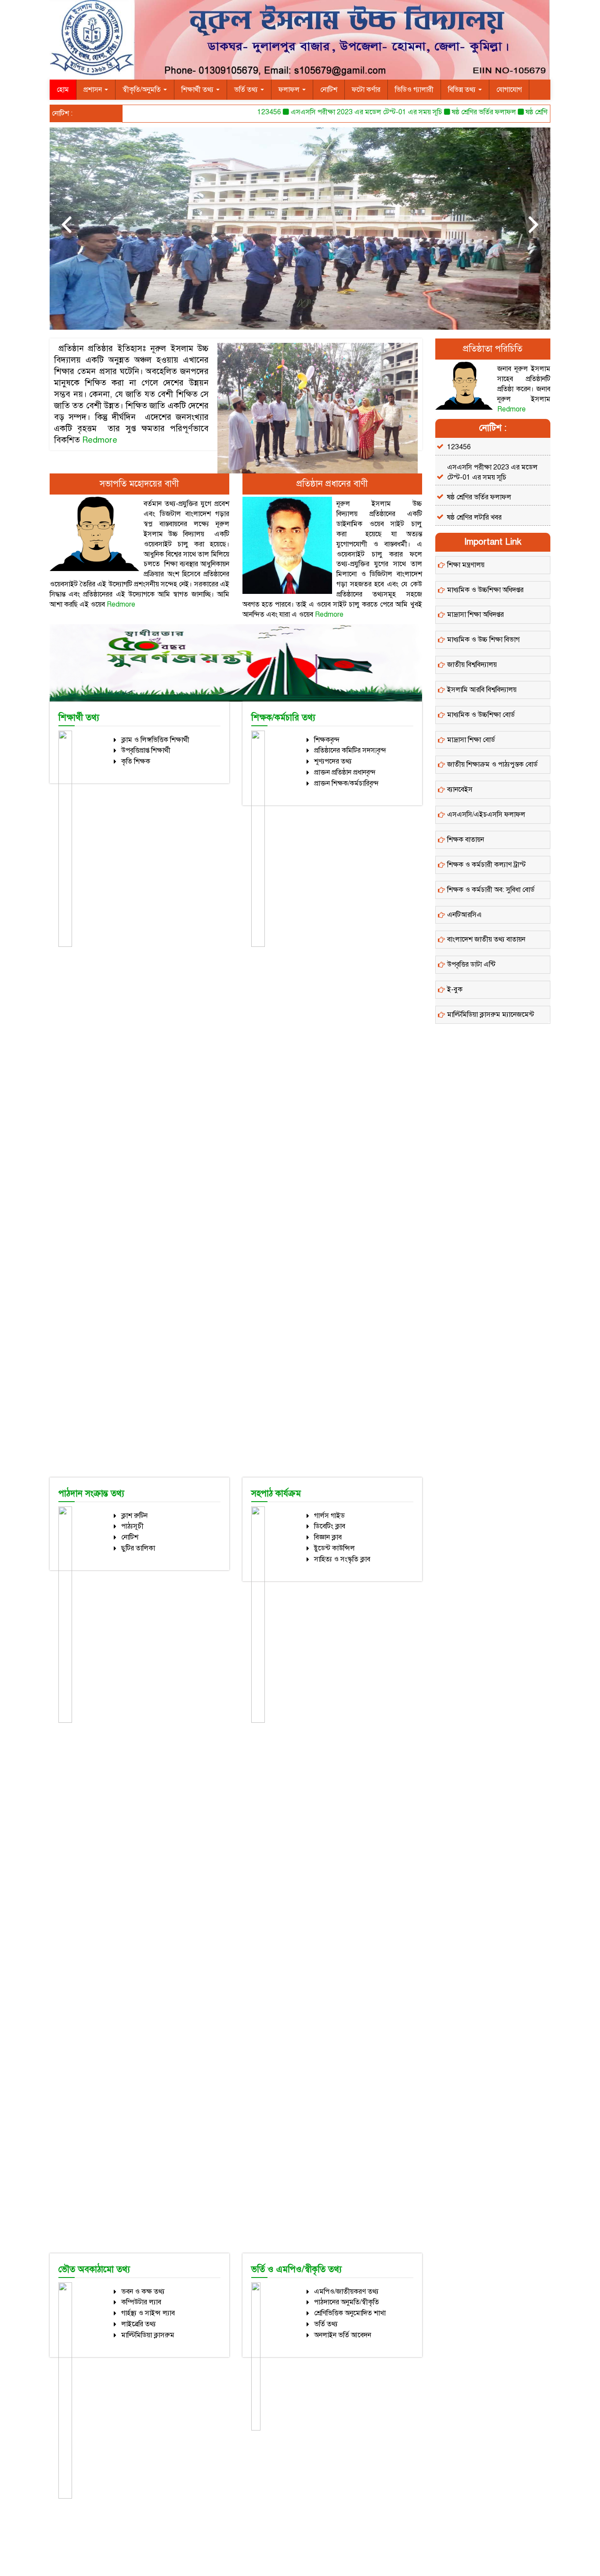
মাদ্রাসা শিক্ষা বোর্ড (471, 740)
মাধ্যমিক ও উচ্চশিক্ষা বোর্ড (481, 715)
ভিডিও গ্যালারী (414, 90)
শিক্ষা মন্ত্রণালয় (466, 565)
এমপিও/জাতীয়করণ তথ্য (346, 2292)
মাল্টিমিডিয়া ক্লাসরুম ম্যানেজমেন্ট (491, 1015)
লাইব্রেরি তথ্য (139, 2324)
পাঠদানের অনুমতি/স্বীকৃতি (347, 2302)
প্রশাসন (94, 90)
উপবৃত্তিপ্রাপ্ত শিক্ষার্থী (146, 750)
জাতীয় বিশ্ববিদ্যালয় (472, 665)
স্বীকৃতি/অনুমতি (143, 90)
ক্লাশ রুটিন (134, 1516)
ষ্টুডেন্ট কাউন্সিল (334, 1548)
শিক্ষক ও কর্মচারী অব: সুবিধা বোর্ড (491, 890)
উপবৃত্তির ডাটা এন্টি (471, 964)
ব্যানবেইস (460, 790)
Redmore (100, 440)
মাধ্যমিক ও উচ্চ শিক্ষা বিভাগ (483, 640)
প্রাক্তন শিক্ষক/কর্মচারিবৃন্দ (346, 783)
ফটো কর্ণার (366, 90)
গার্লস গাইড (329, 1516)
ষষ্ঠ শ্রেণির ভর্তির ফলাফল (452, 112)
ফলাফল (290, 90)
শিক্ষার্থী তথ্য (198, 90)
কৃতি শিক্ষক (136, 761)
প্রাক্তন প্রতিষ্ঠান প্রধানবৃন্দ (345, 772)
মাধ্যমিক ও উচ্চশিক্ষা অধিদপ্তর (485, 590)
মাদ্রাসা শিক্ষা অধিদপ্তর (475, 615)
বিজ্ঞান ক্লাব (328, 1537)
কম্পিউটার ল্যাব (141, 2302)
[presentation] (66, 224)
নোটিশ (329, 90)
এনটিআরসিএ (464, 915)
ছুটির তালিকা (138, 1548)
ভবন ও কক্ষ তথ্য (143, 2292)
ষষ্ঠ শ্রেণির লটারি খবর (520, 112)
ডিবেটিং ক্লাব (330, 1526)
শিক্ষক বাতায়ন (466, 840)
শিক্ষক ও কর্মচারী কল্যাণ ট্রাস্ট (486, 865)
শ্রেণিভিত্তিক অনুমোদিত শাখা (350, 2313)
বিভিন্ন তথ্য (463, 90)
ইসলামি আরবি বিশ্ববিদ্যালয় (482, 690)
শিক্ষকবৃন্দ (327, 740)
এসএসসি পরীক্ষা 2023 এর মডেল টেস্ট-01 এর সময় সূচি (334, 112)
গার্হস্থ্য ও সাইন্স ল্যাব (148, 2313)
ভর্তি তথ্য (247, 90)
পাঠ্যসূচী (132, 1526)
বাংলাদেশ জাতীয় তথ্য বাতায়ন (486, 939)
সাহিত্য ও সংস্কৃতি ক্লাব (342, 1559)
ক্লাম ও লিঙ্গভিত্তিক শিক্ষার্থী (155, 740)
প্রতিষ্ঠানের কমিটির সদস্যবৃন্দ (350, 750)
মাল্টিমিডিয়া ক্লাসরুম (148, 2335)
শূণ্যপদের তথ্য (333, 761)
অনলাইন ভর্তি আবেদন (343, 2335)
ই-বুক (455, 990)
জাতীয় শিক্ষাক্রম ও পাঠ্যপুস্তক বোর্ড (492, 764)
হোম (63, 90)
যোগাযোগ (509, 90)
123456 (237, 112)
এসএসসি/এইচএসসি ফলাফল (486, 815)
